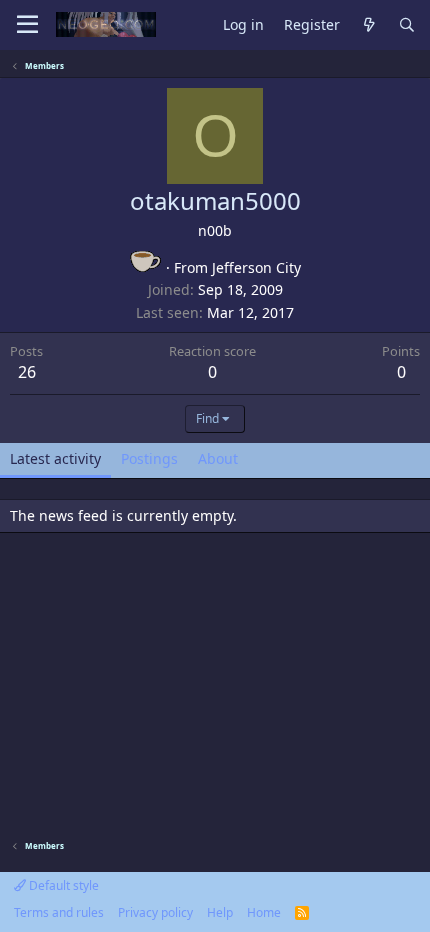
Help (220, 912)
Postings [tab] (149, 458)
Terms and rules (59, 912)
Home (264, 912)
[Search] (407, 25)
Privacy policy (155, 912)
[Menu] (27, 25)
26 (27, 372)
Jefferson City (256, 267)
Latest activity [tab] (55, 458)
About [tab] (218, 458)
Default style (62, 885)
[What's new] (369, 25)
